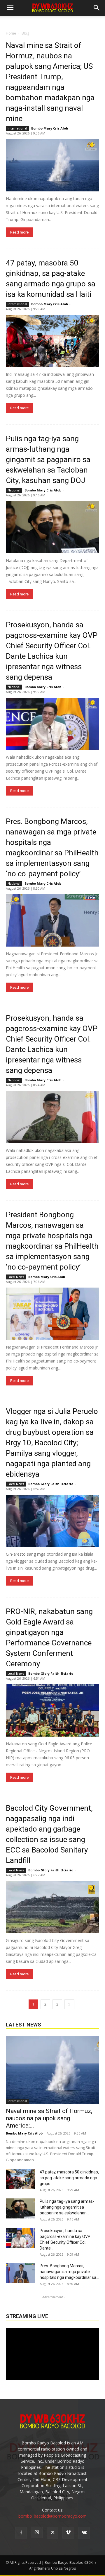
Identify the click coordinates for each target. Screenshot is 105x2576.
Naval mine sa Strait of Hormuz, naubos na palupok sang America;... (49, 2118)
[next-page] (69, 2004)
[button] (97, 8)
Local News (16, 1277)
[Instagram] (37, 2532)
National (14, 490)
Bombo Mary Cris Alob (50, 128)
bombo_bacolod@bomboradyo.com (52, 2516)
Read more (19, 232)
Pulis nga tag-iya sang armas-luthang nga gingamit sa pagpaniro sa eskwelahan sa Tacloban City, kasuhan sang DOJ (48, 459)
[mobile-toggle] (10, 8)
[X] (52, 2533)
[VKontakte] (84, 2533)
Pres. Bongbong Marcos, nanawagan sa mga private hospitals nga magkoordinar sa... (69, 2272)
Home (11, 33)
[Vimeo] (68, 2533)
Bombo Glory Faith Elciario (51, 1484)
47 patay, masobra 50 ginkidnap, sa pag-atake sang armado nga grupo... (69, 2178)
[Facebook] (21, 2533)
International (17, 128)
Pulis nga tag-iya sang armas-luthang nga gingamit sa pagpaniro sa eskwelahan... (67, 2207)
